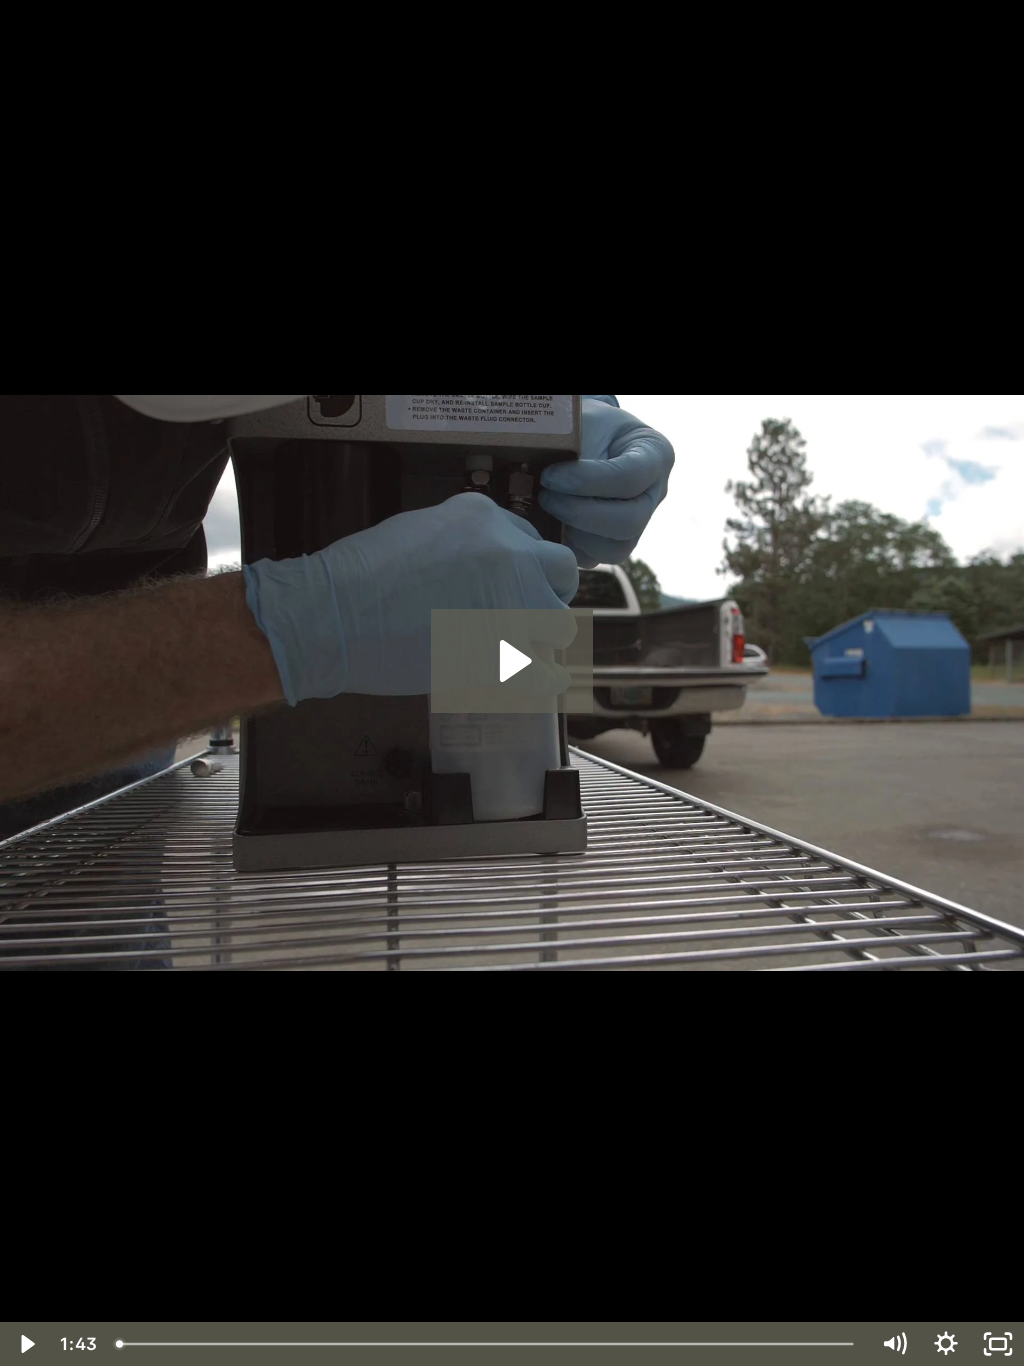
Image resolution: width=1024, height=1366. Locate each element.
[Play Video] (26, 1344)
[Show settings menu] (946, 1344)
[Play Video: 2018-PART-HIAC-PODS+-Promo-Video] (512, 661)
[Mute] (894, 1344)
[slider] (487, 1344)
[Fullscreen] (998, 1344)
